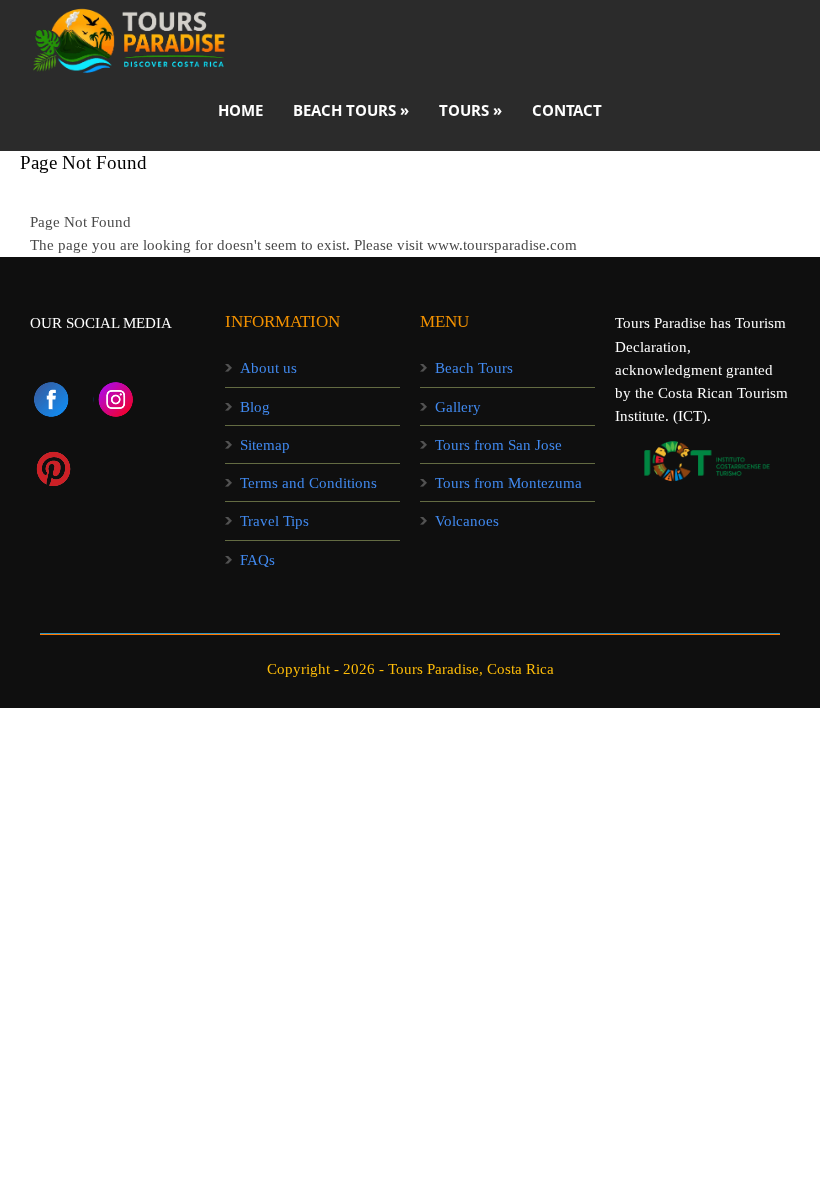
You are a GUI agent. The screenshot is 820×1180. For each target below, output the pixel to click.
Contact (567, 110)
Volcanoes (467, 521)
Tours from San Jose (498, 445)
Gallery (458, 407)
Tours (470, 110)
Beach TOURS (351, 110)
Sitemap (265, 445)
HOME (240, 110)
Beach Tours (474, 368)
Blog (255, 407)
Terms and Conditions (308, 483)
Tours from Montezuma (508, 483)
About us (268, 368)
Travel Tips (274, 521)
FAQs (257, 560)
